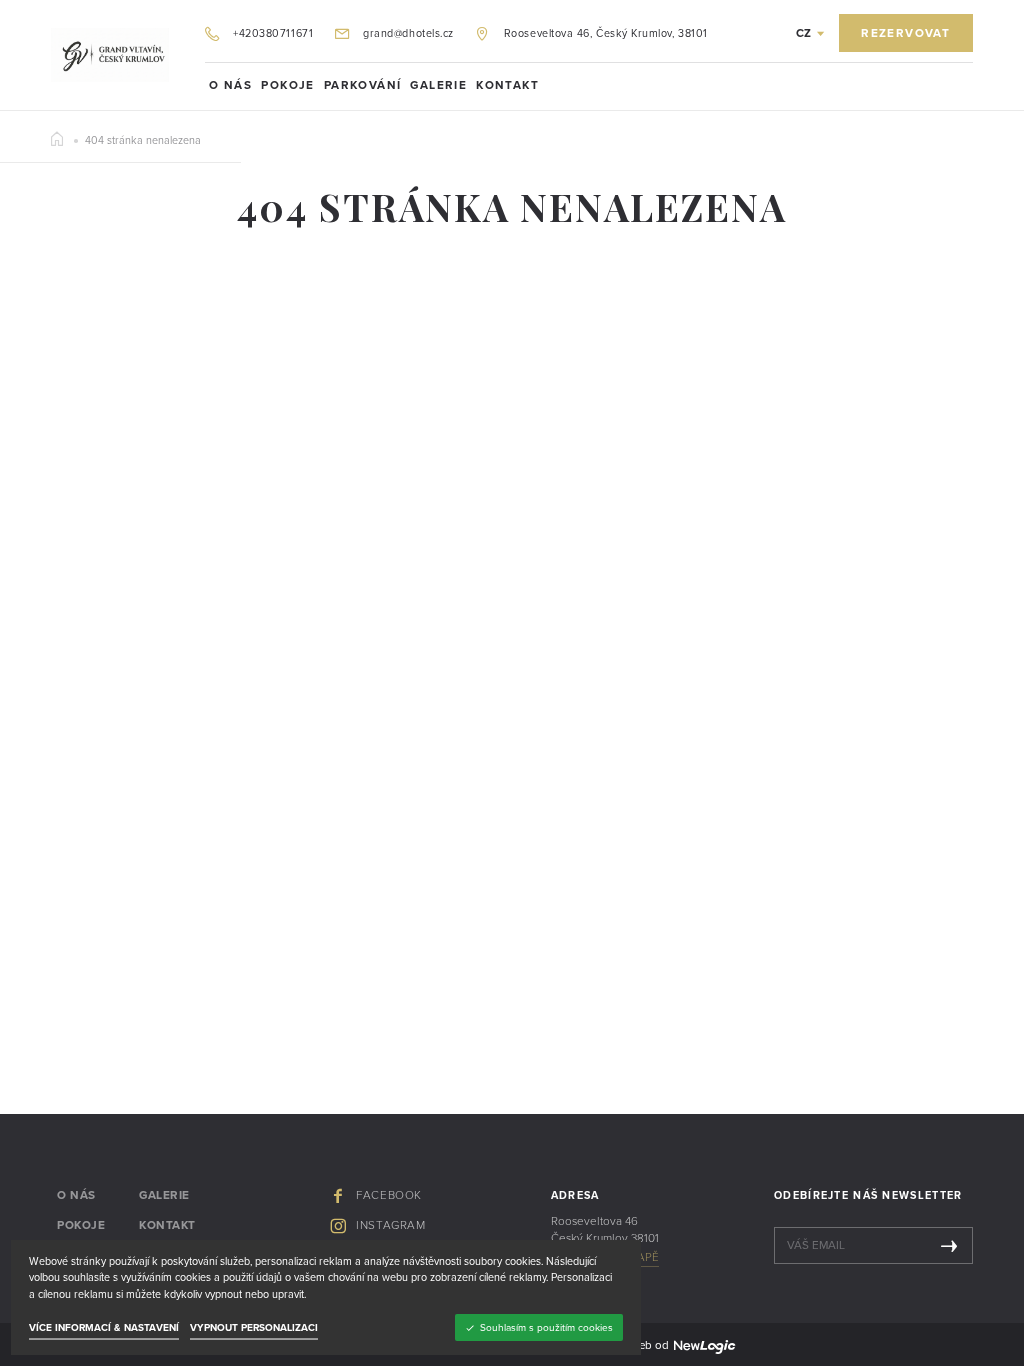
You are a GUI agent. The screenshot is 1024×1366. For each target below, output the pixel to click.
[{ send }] (949, 1245)
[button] (810, 34)
